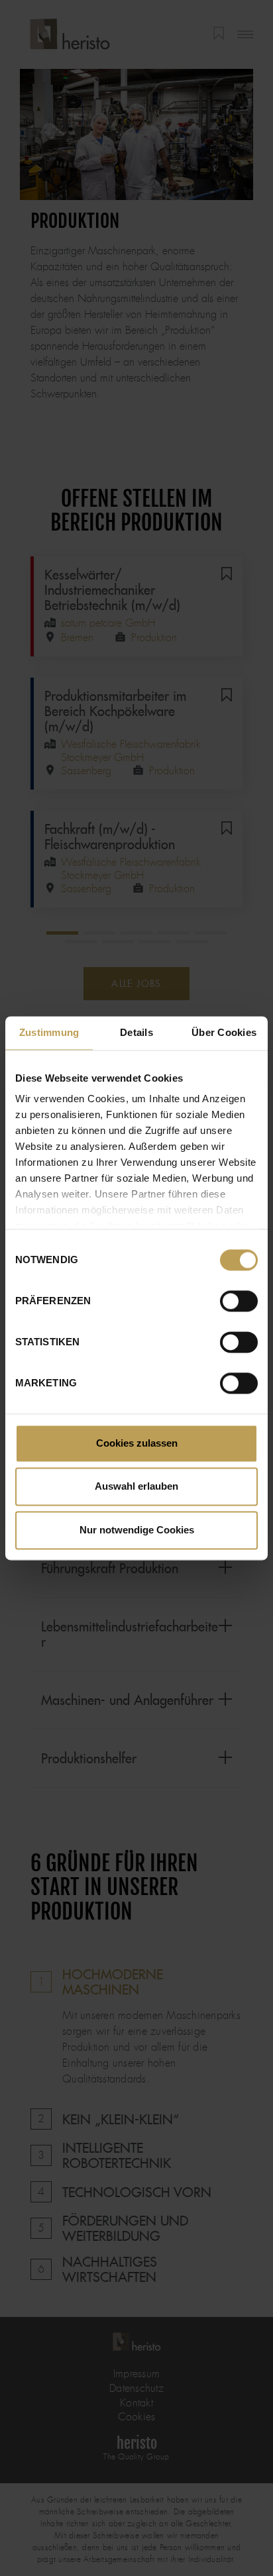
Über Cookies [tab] (224, 1032)
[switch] (239, 1301)
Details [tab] (136, 1032)
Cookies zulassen (137, 1443)
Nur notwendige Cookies (137, 1530)
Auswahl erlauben (136, 1487)
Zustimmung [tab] (49, 1032)
